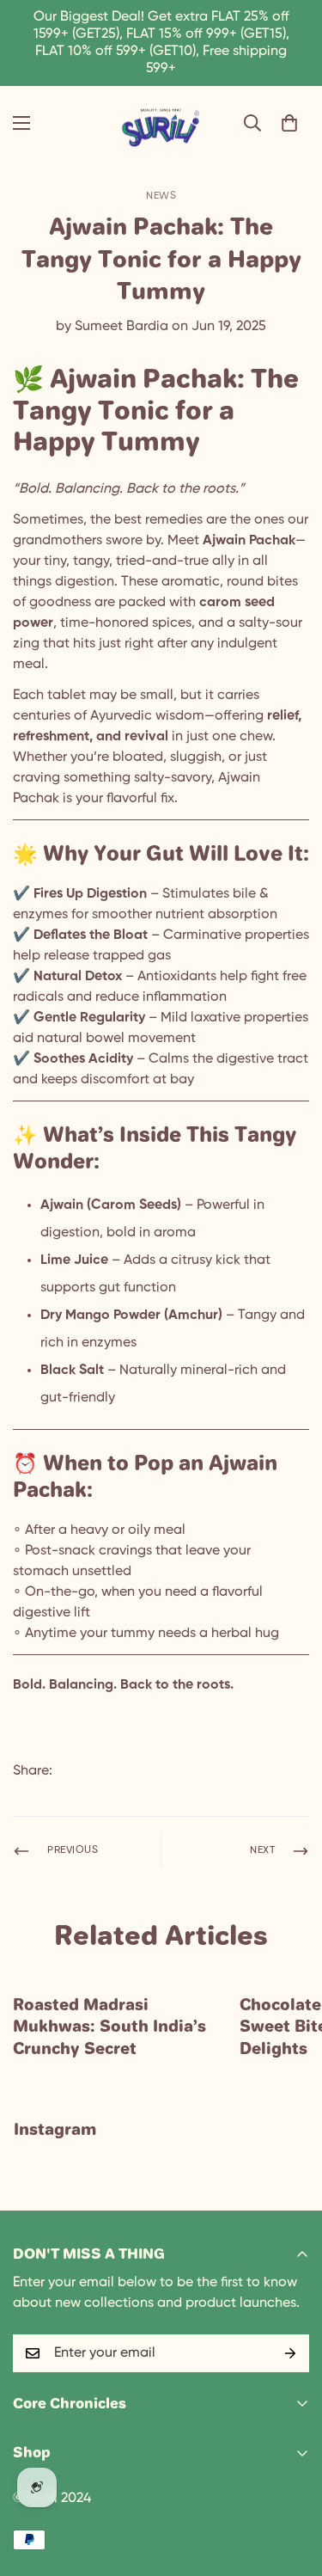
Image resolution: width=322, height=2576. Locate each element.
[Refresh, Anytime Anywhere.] (161, 123)
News (161, 196)
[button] (289, 123)
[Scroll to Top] (291, 2485)
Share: (33, 1771)
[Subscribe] (290, 2353)
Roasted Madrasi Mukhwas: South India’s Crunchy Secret (109, 2026)
